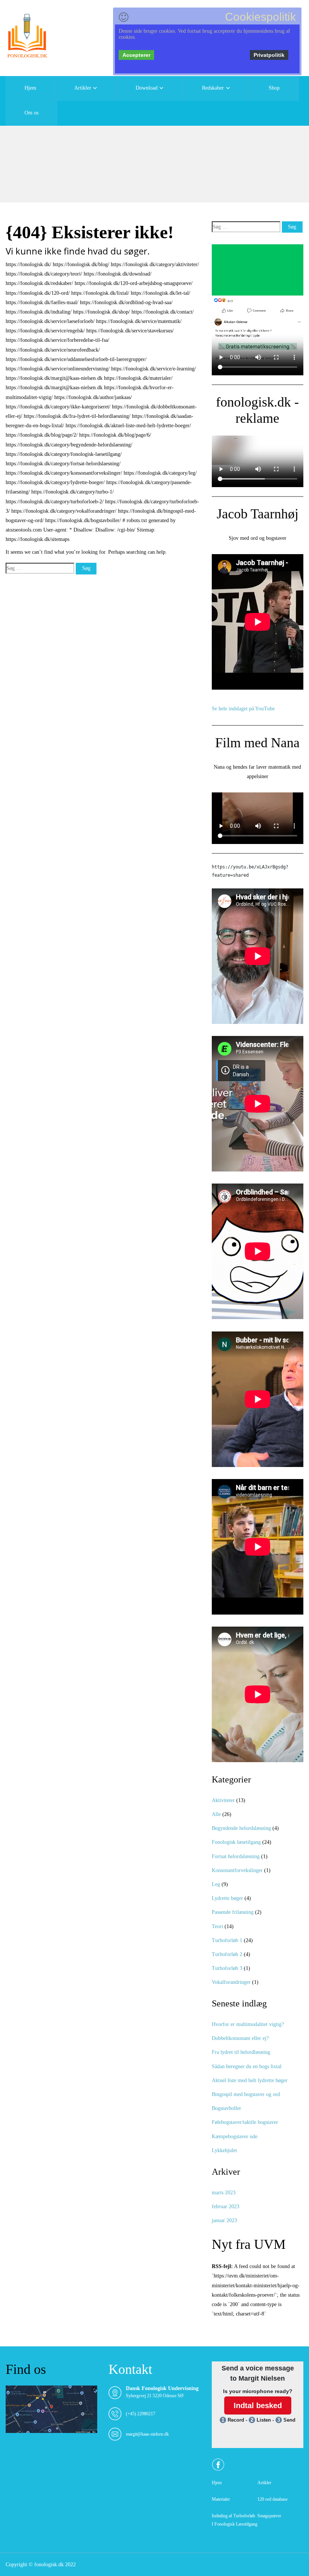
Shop (274, 88)
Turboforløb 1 (227, 1940)
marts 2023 (224, 2193)
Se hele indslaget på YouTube (243, 709)
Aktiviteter (223, 1800)
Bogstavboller (226, 2108)
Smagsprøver (269, 2516)
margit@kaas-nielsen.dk (147, 2434)
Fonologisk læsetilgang (236, 1842)
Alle (216, 1814)
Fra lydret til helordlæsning (241, 2052)
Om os (31, 113)
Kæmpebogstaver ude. (235, 2137)
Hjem (30, 88)
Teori (217, 1926)
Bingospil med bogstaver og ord (246, 2094)
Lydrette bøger (227, 1898)
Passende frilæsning (233, 1912)
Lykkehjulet (224, 2150)
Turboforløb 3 (227, 1968)
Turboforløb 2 (227, 1954)
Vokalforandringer (231, 1982)
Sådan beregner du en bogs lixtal (247, 2066)
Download (147, 88)
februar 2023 (226, 2207)
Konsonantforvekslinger (237, 1870)
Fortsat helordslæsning (236, 1856)
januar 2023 (224, 2220)
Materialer (221, 2499)
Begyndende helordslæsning (241, 1828)
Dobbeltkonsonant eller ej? (240, 2038)
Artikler (83, 88)
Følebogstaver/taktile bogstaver (245, 2122)
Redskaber (213, 88)
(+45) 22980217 (141, 2414)
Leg (216, 1884)
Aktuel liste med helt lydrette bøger (250, 2080)
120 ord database (272, 2499)
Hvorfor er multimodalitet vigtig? (248, 2024)
